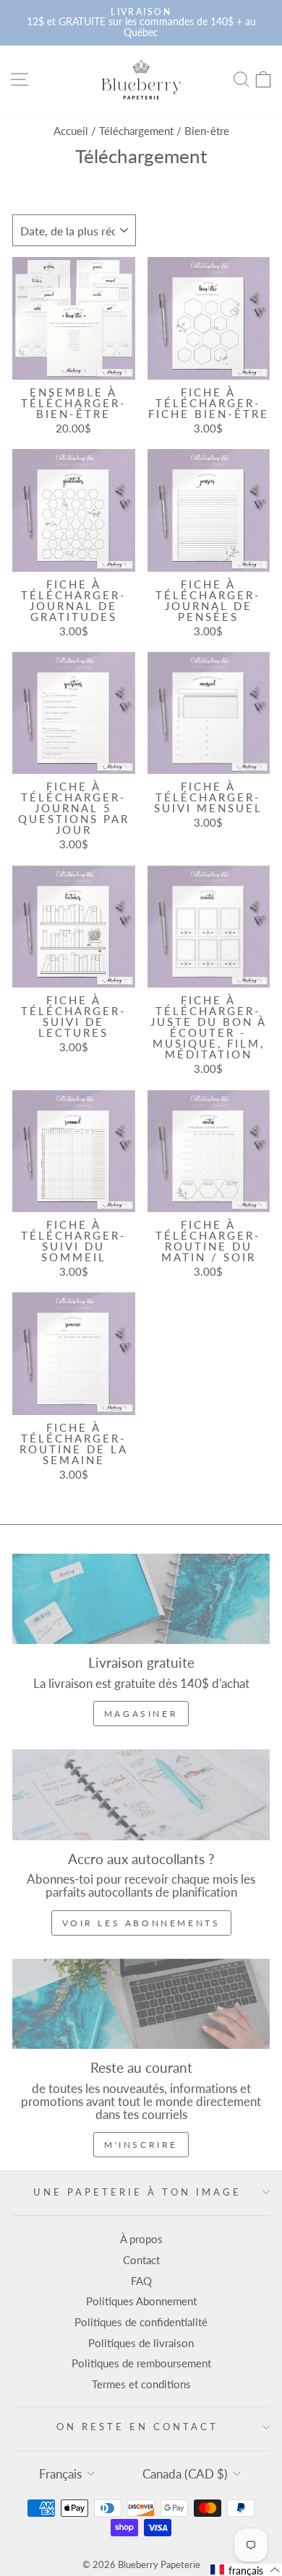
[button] (245, 2570)
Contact (141, 2260)
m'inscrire (141, 2145)
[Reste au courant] (141, 2004)
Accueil (71, 131)
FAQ (141, 2281)
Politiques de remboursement (141, 2363)
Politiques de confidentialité (141, 2322)
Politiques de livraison (141, 2343)
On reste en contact (137, 2427)
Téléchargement (136, 131)
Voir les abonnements (141, 1923)
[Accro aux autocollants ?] (141, 1794)
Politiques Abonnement (141, 2301)
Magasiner (141, 1714)
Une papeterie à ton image (137, 2192)
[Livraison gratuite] (141, 1599)
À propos (141, 2239)
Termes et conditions (141, 2384)
